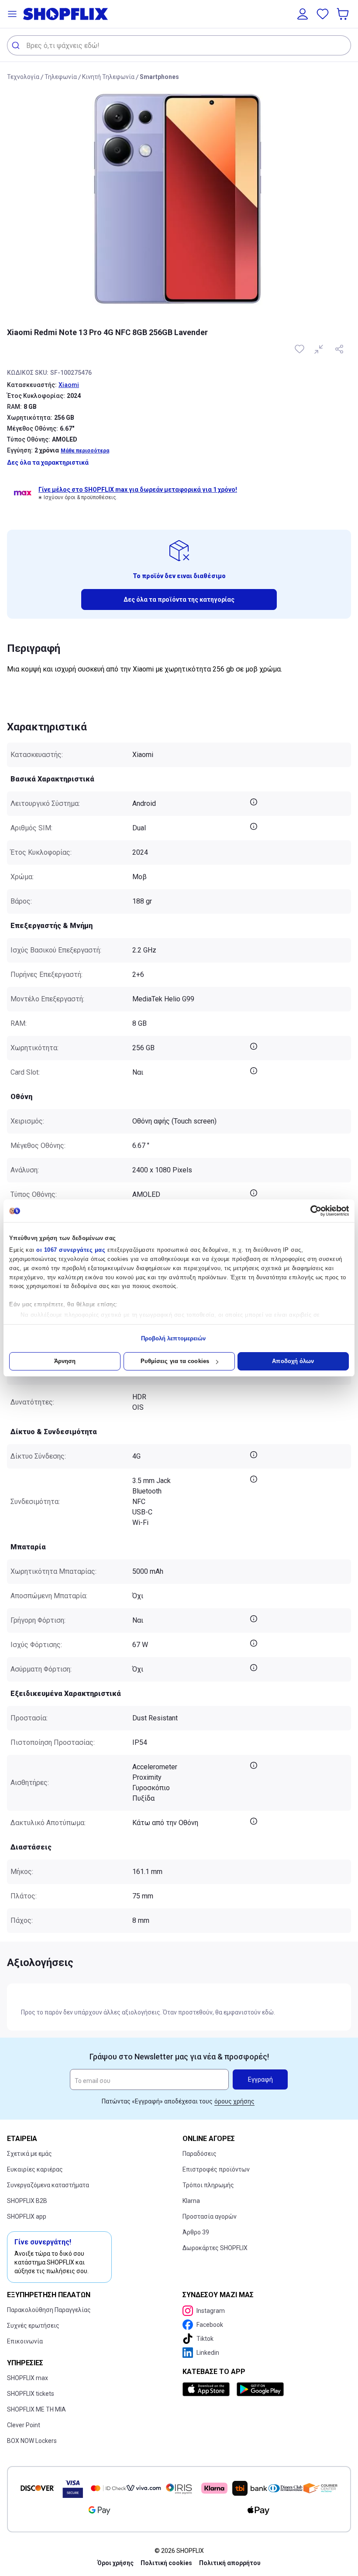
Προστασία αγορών (210, 2216)
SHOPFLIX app (27, 2216)
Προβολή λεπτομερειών (174, 1338)
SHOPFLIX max (28, 2378)
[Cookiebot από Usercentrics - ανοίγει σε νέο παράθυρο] (311, 1211)
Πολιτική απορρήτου (230, 2563)
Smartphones (159, 77)
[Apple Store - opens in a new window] (208, 2389)
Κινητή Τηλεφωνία (108, 77)
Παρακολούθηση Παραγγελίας (49, 2310)
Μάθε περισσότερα (85, 451)
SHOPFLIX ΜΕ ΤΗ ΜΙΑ (36, 2409)
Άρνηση (65, 1361)
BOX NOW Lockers (32, 2441)
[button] (12, 14)
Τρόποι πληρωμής (208, 2185)
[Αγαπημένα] (323, 14)
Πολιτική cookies (166, 2563)
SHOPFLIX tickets (31, 2394)
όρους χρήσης (234, 2101)
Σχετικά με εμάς (29, 2154)
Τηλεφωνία (61, 77)
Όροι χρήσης (115, 2563)
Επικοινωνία (25, 2341)
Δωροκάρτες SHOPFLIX (215, 2248)
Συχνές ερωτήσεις (33, 2326)
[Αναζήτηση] (17, 45)
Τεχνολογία (23, 77)
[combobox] (179, 45)
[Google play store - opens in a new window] (260, 2389)
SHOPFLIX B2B (27, 2201)
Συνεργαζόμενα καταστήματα (48, 2185)
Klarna (191, 2201)
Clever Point (24, 2425)
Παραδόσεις (200, 2154)
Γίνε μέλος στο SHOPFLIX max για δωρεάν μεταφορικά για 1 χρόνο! (138, 490)
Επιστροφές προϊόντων (216, 2169)
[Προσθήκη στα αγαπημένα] (300, 349)
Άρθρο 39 (196, 2232)
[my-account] (303, 14)
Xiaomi (69, 385)
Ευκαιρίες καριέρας (35, 2169)
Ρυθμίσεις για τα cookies (175, 1361)
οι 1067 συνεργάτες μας (71, 1250)
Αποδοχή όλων (293, 1361)
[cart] (344, 14)
